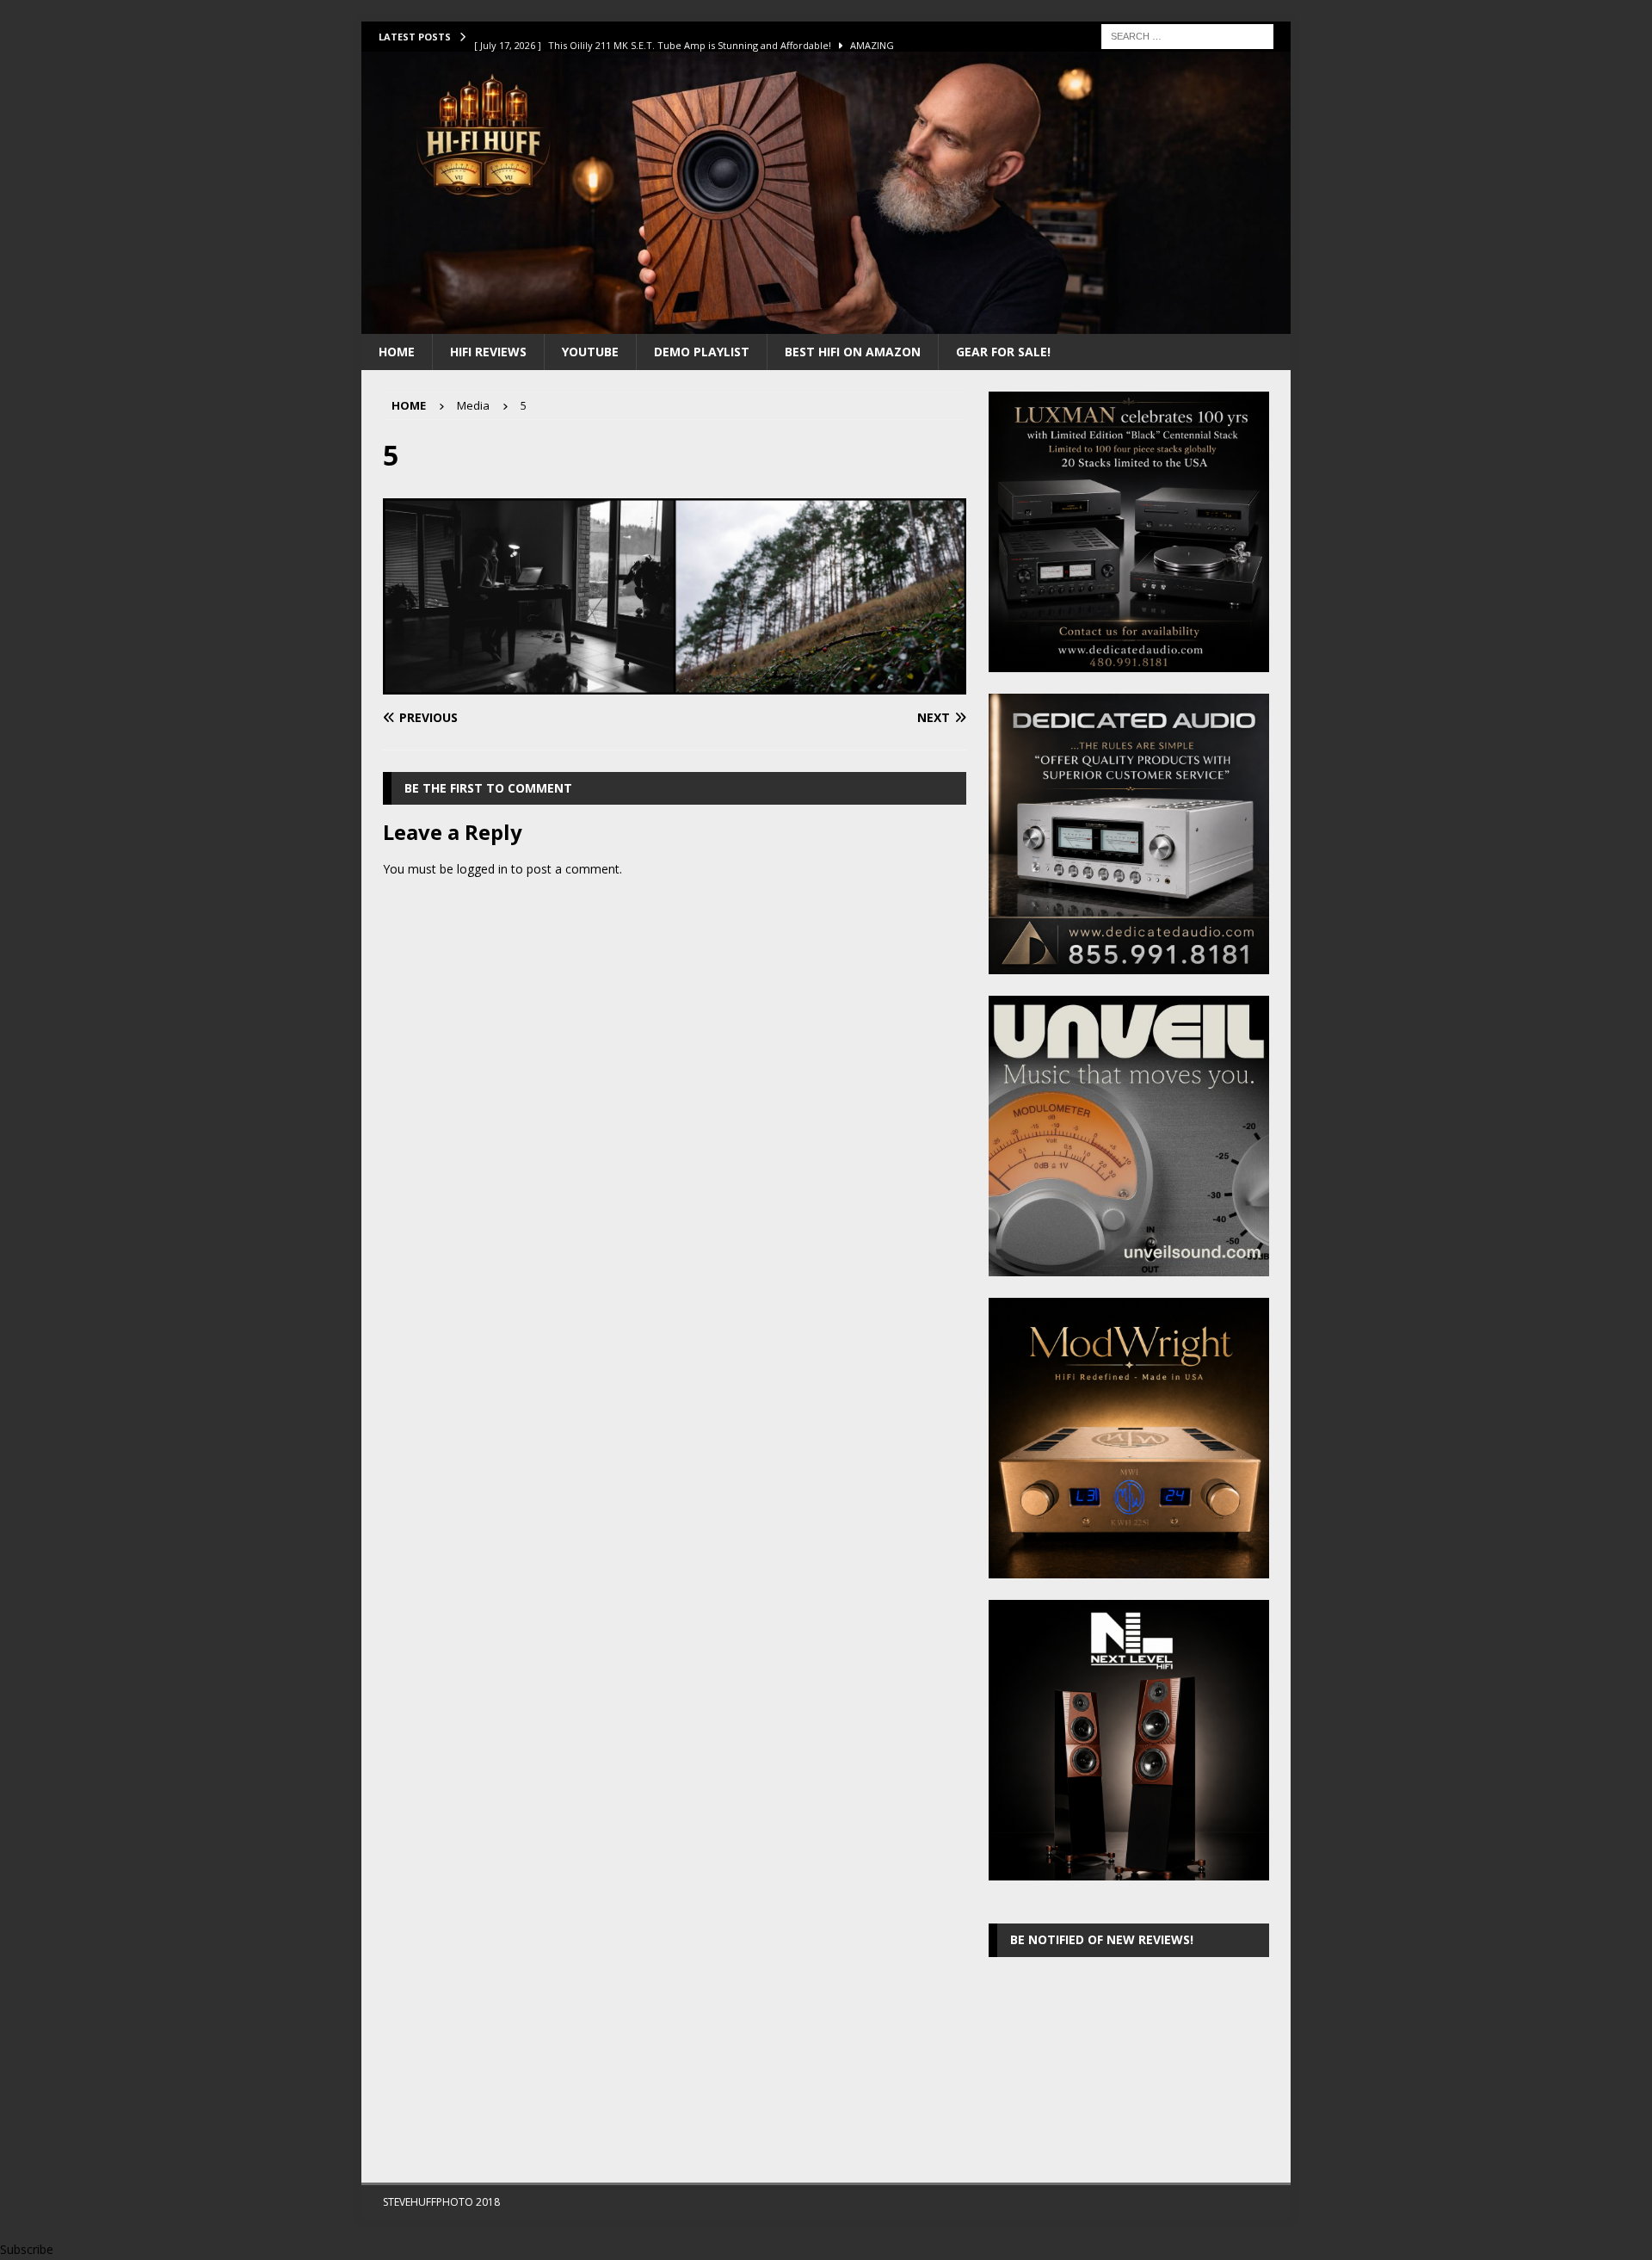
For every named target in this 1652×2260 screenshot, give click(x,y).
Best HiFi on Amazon (853, 352)
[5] (675, 685)
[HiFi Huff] (826, 323)
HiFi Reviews (488, 352)
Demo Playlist (702, 352)
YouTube (590, 352)
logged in (482, 869)
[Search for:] (1187, 35)
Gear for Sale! (1003, 352)
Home (397, 352)
